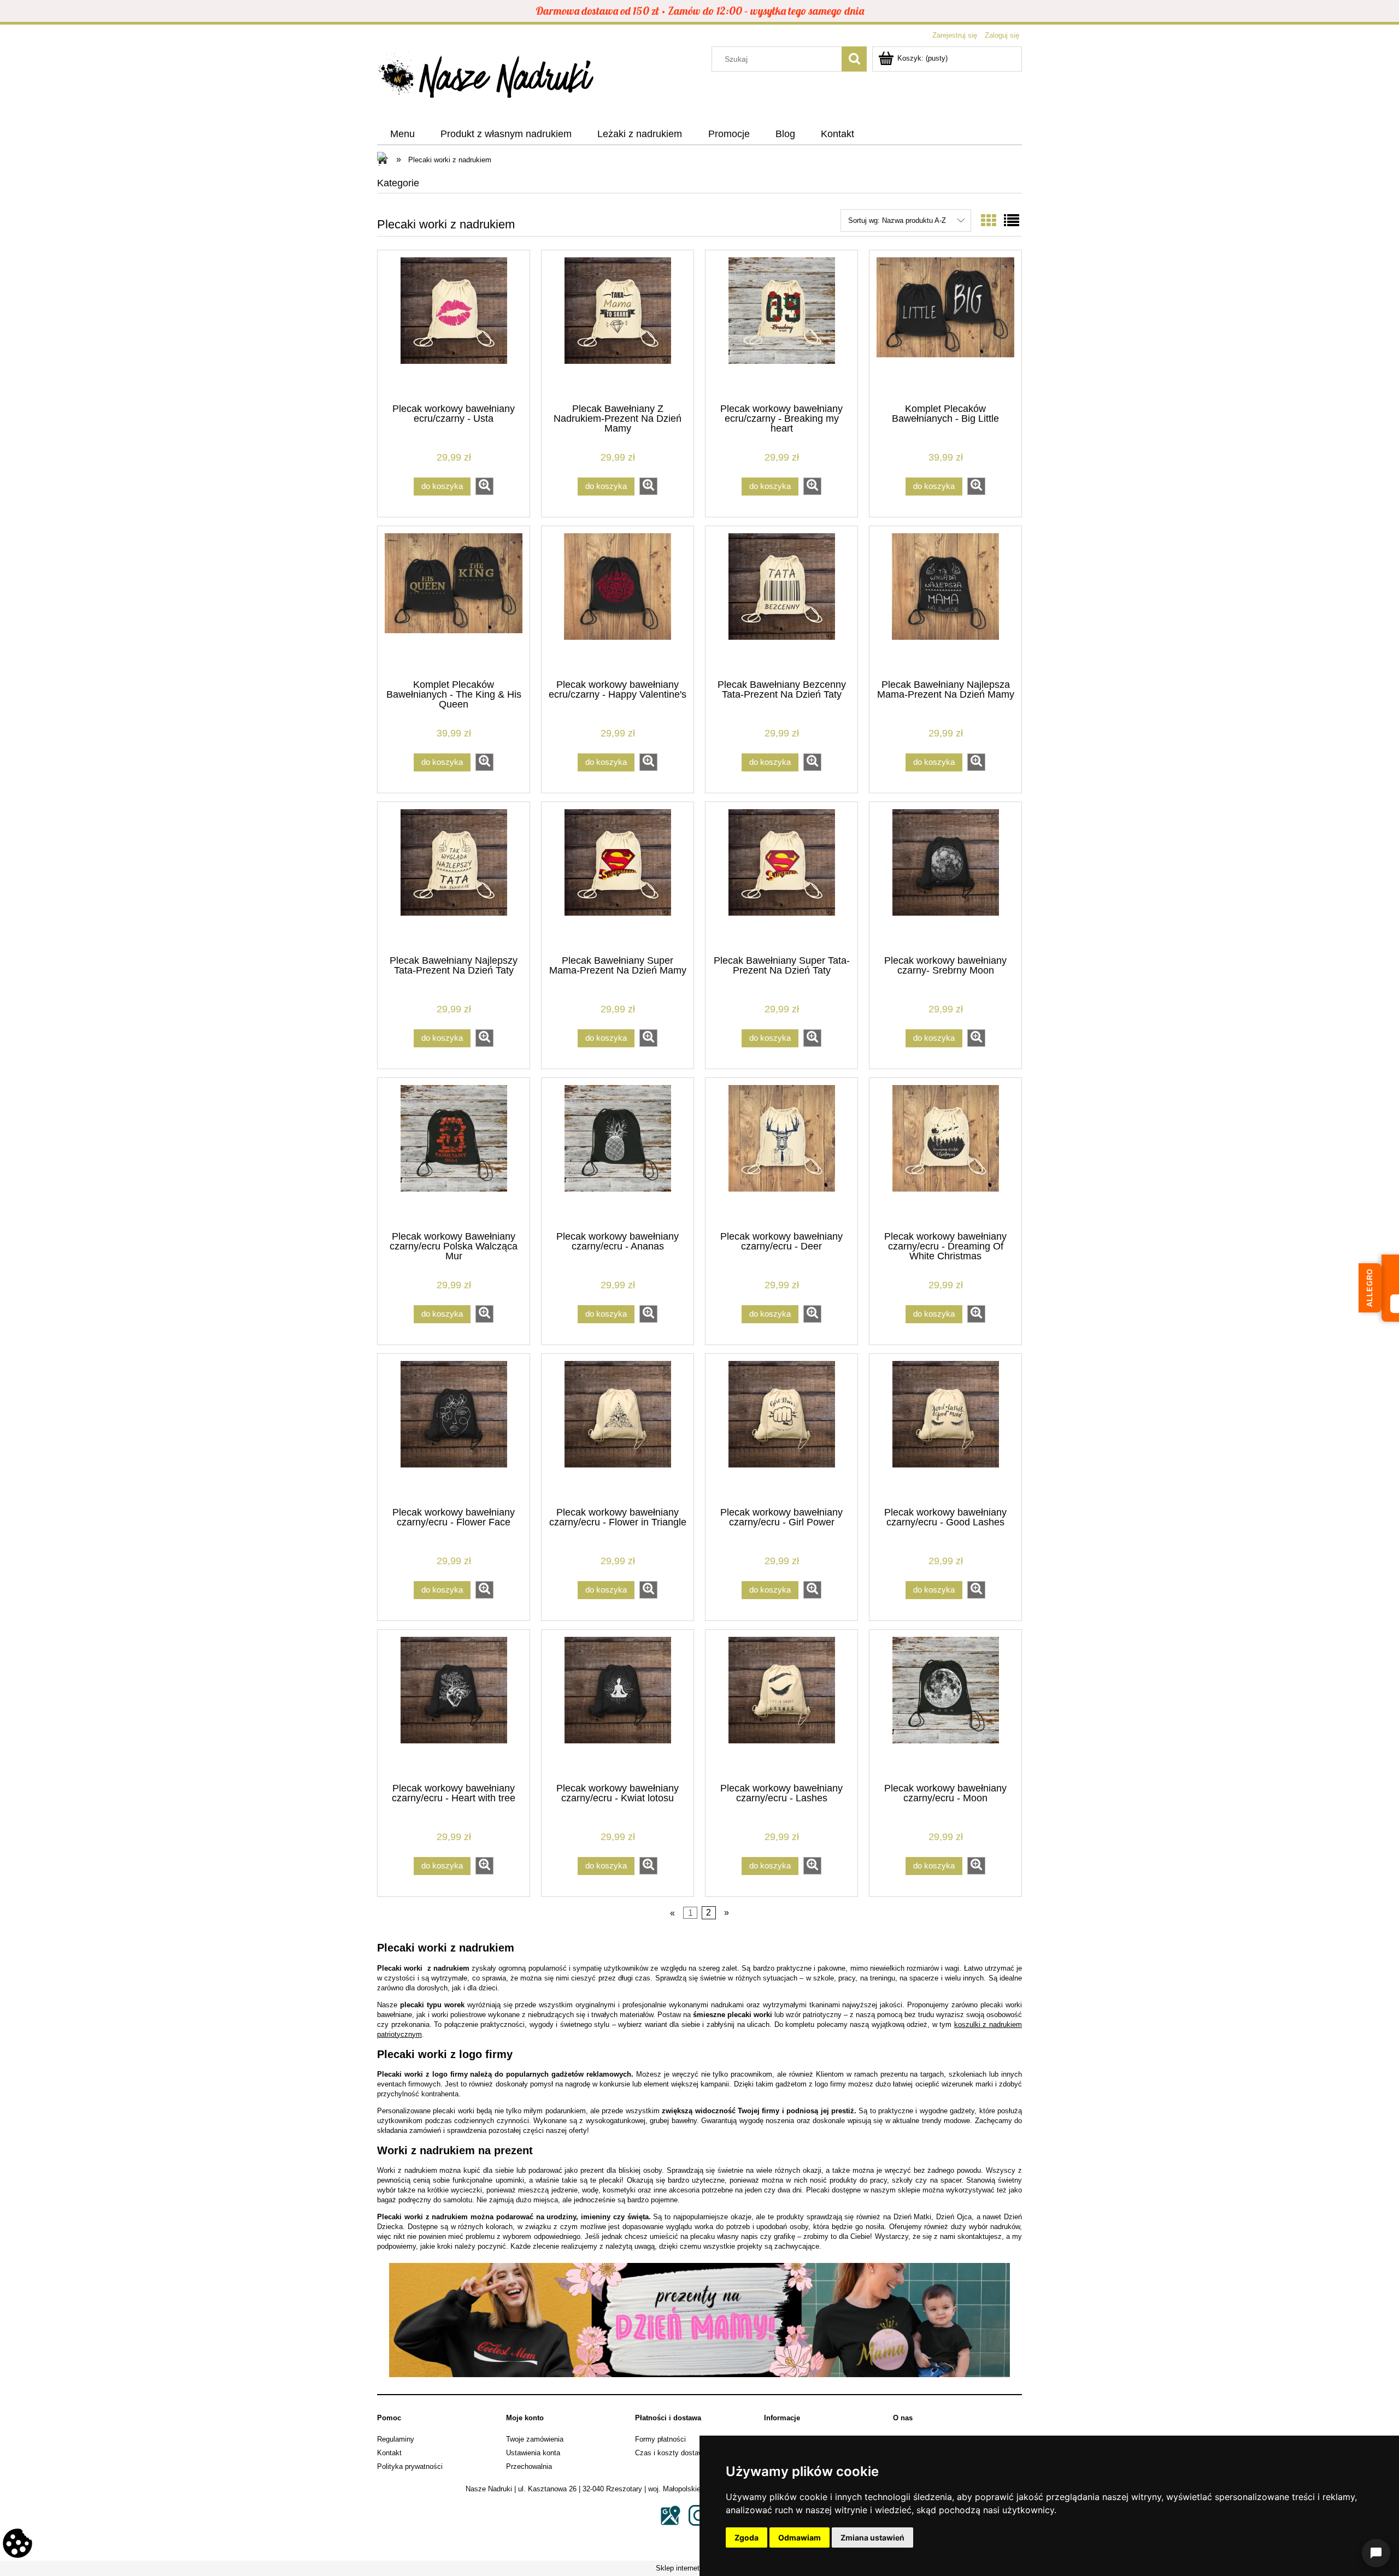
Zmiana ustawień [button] (872, 2537)
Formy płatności (660, 2439)
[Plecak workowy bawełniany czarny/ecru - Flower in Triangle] (618, 1429)
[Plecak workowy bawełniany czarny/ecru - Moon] (945, 1705)
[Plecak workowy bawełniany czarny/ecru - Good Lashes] (945, 1429)
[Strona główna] (486, 78)
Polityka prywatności (410, 2466)
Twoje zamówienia (535, 2439)
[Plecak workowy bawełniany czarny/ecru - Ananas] (618, 1153)
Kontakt (389, 2453)
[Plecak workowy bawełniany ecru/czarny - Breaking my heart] (781, 326)
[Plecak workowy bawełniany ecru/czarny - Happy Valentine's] (618, 602)
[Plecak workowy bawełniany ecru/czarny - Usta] (454, 326)
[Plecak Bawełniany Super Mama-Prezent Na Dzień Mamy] (618, 877)
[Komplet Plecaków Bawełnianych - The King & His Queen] (454, 602)
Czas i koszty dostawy (671, 2453)
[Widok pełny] (1012, 221)
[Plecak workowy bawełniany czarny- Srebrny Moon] (945, 877)
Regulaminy (396, 2439)
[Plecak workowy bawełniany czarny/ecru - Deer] (781, 1153)
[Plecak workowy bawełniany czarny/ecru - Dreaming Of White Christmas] (945, 1153)
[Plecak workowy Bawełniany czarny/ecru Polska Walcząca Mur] (454, 1153)
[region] (699, 2320)
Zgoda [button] (746, 2537)
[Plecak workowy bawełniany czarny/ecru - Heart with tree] (454, 1705)
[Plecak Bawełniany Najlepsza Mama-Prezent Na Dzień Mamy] (945, 602)
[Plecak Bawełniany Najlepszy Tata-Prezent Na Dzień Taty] (454, 877)
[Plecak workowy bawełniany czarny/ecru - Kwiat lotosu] (618, 1705)
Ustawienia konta (533, 2453)
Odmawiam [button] (800, 2537)
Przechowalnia (529, 2466)
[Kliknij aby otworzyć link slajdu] (699, 2320)
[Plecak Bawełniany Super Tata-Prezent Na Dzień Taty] (781, 877)
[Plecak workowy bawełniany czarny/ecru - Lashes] (781, 1705)
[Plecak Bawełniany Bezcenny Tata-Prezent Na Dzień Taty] (781, 602)
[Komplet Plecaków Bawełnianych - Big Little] (945, 326)
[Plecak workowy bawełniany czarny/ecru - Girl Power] (781, 1429)
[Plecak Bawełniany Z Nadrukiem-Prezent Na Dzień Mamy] (618, 326)
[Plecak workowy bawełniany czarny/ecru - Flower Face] (454, 1429)
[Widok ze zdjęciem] (989, 221)
